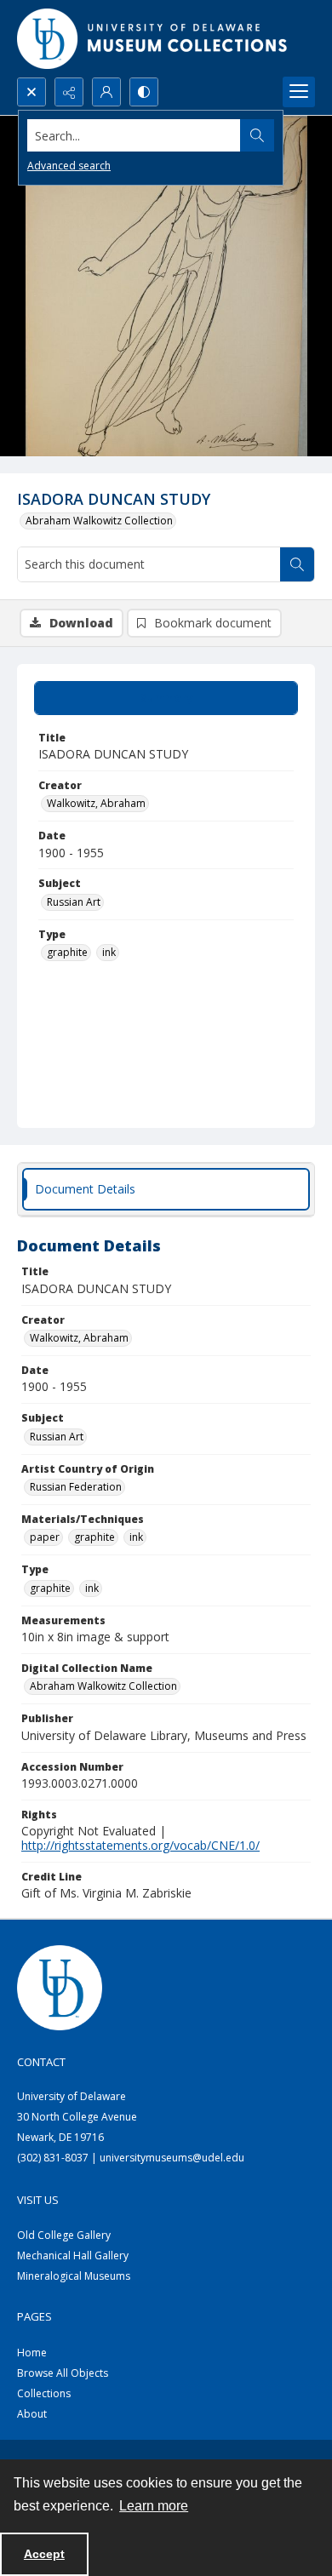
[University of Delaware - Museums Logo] (153, 39)
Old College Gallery (64, 2235)
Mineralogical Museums (74, 2276)
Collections (44, 2393)
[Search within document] (297, 564)
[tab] (166, 698)
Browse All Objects (63, 2373)
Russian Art (74, 902)
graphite (67, 952)
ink (109, 952)
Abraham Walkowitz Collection (99, 521)
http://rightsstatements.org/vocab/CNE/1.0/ (140, 1845)
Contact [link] (41, 2062)
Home (32, 2353)
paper (45, 1537)
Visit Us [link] (38, 2200)
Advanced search (69, 166)
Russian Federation (76, 1487)
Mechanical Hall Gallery (73, 2255)
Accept (44, 2554)
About (32, 2414)
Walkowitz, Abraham (96, 803)
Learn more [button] (154, 2506)
